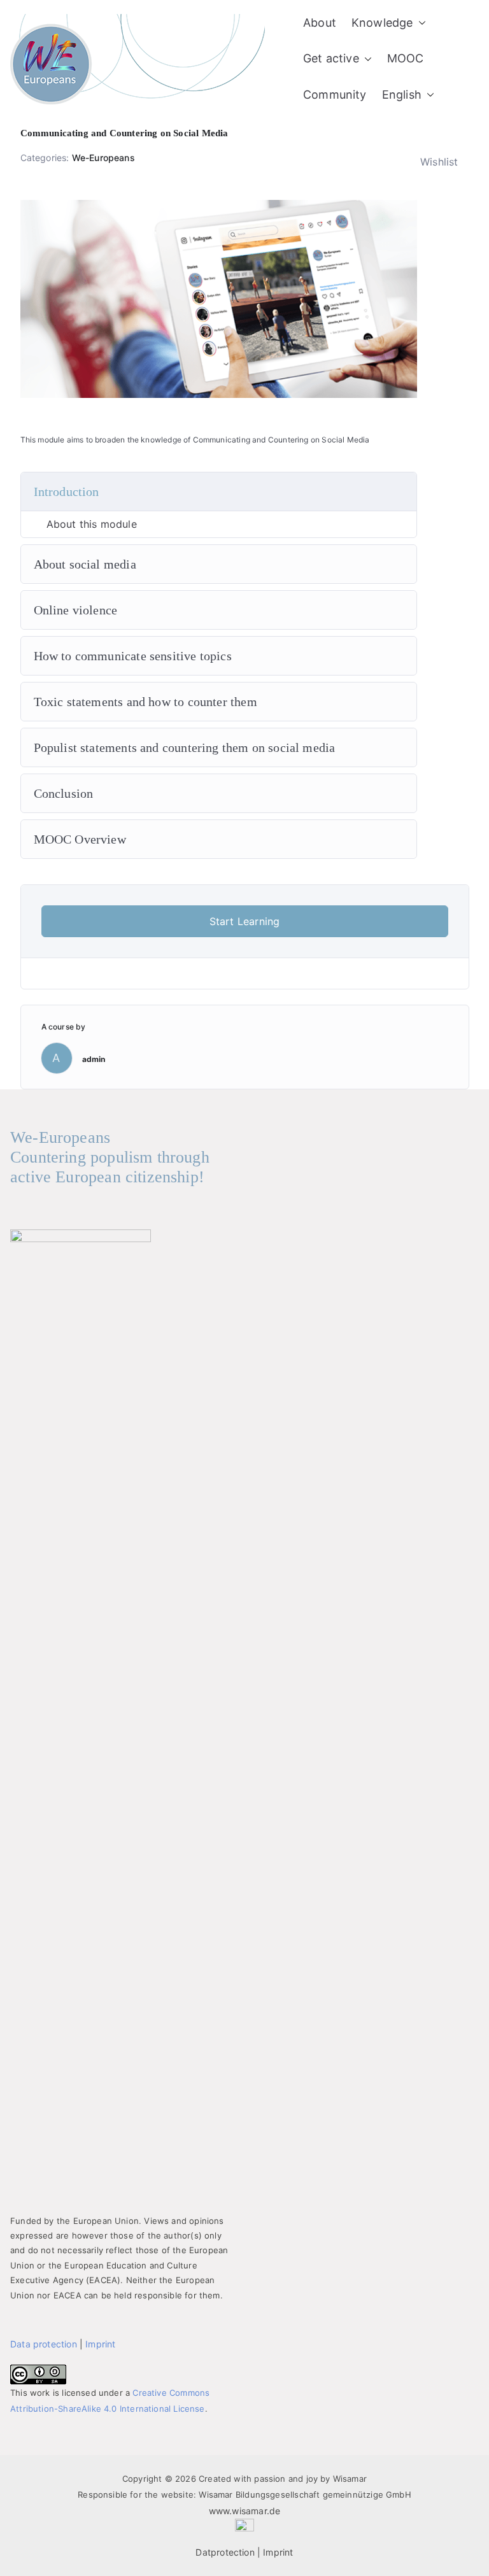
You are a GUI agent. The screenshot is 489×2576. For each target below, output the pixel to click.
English (402, 95)
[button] (420, 23)
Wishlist (439, 162)
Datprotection (225, 2552)
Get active (331, 58)
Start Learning (245, 921)
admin (94, 1059)
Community (335, 95)
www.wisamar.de (245, 2511)
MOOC (406, 58)
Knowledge (382, 23)
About (320, 23)
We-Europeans (103, 158)
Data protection (44, 2344)
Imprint (100, 2344)
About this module (92, 524)
